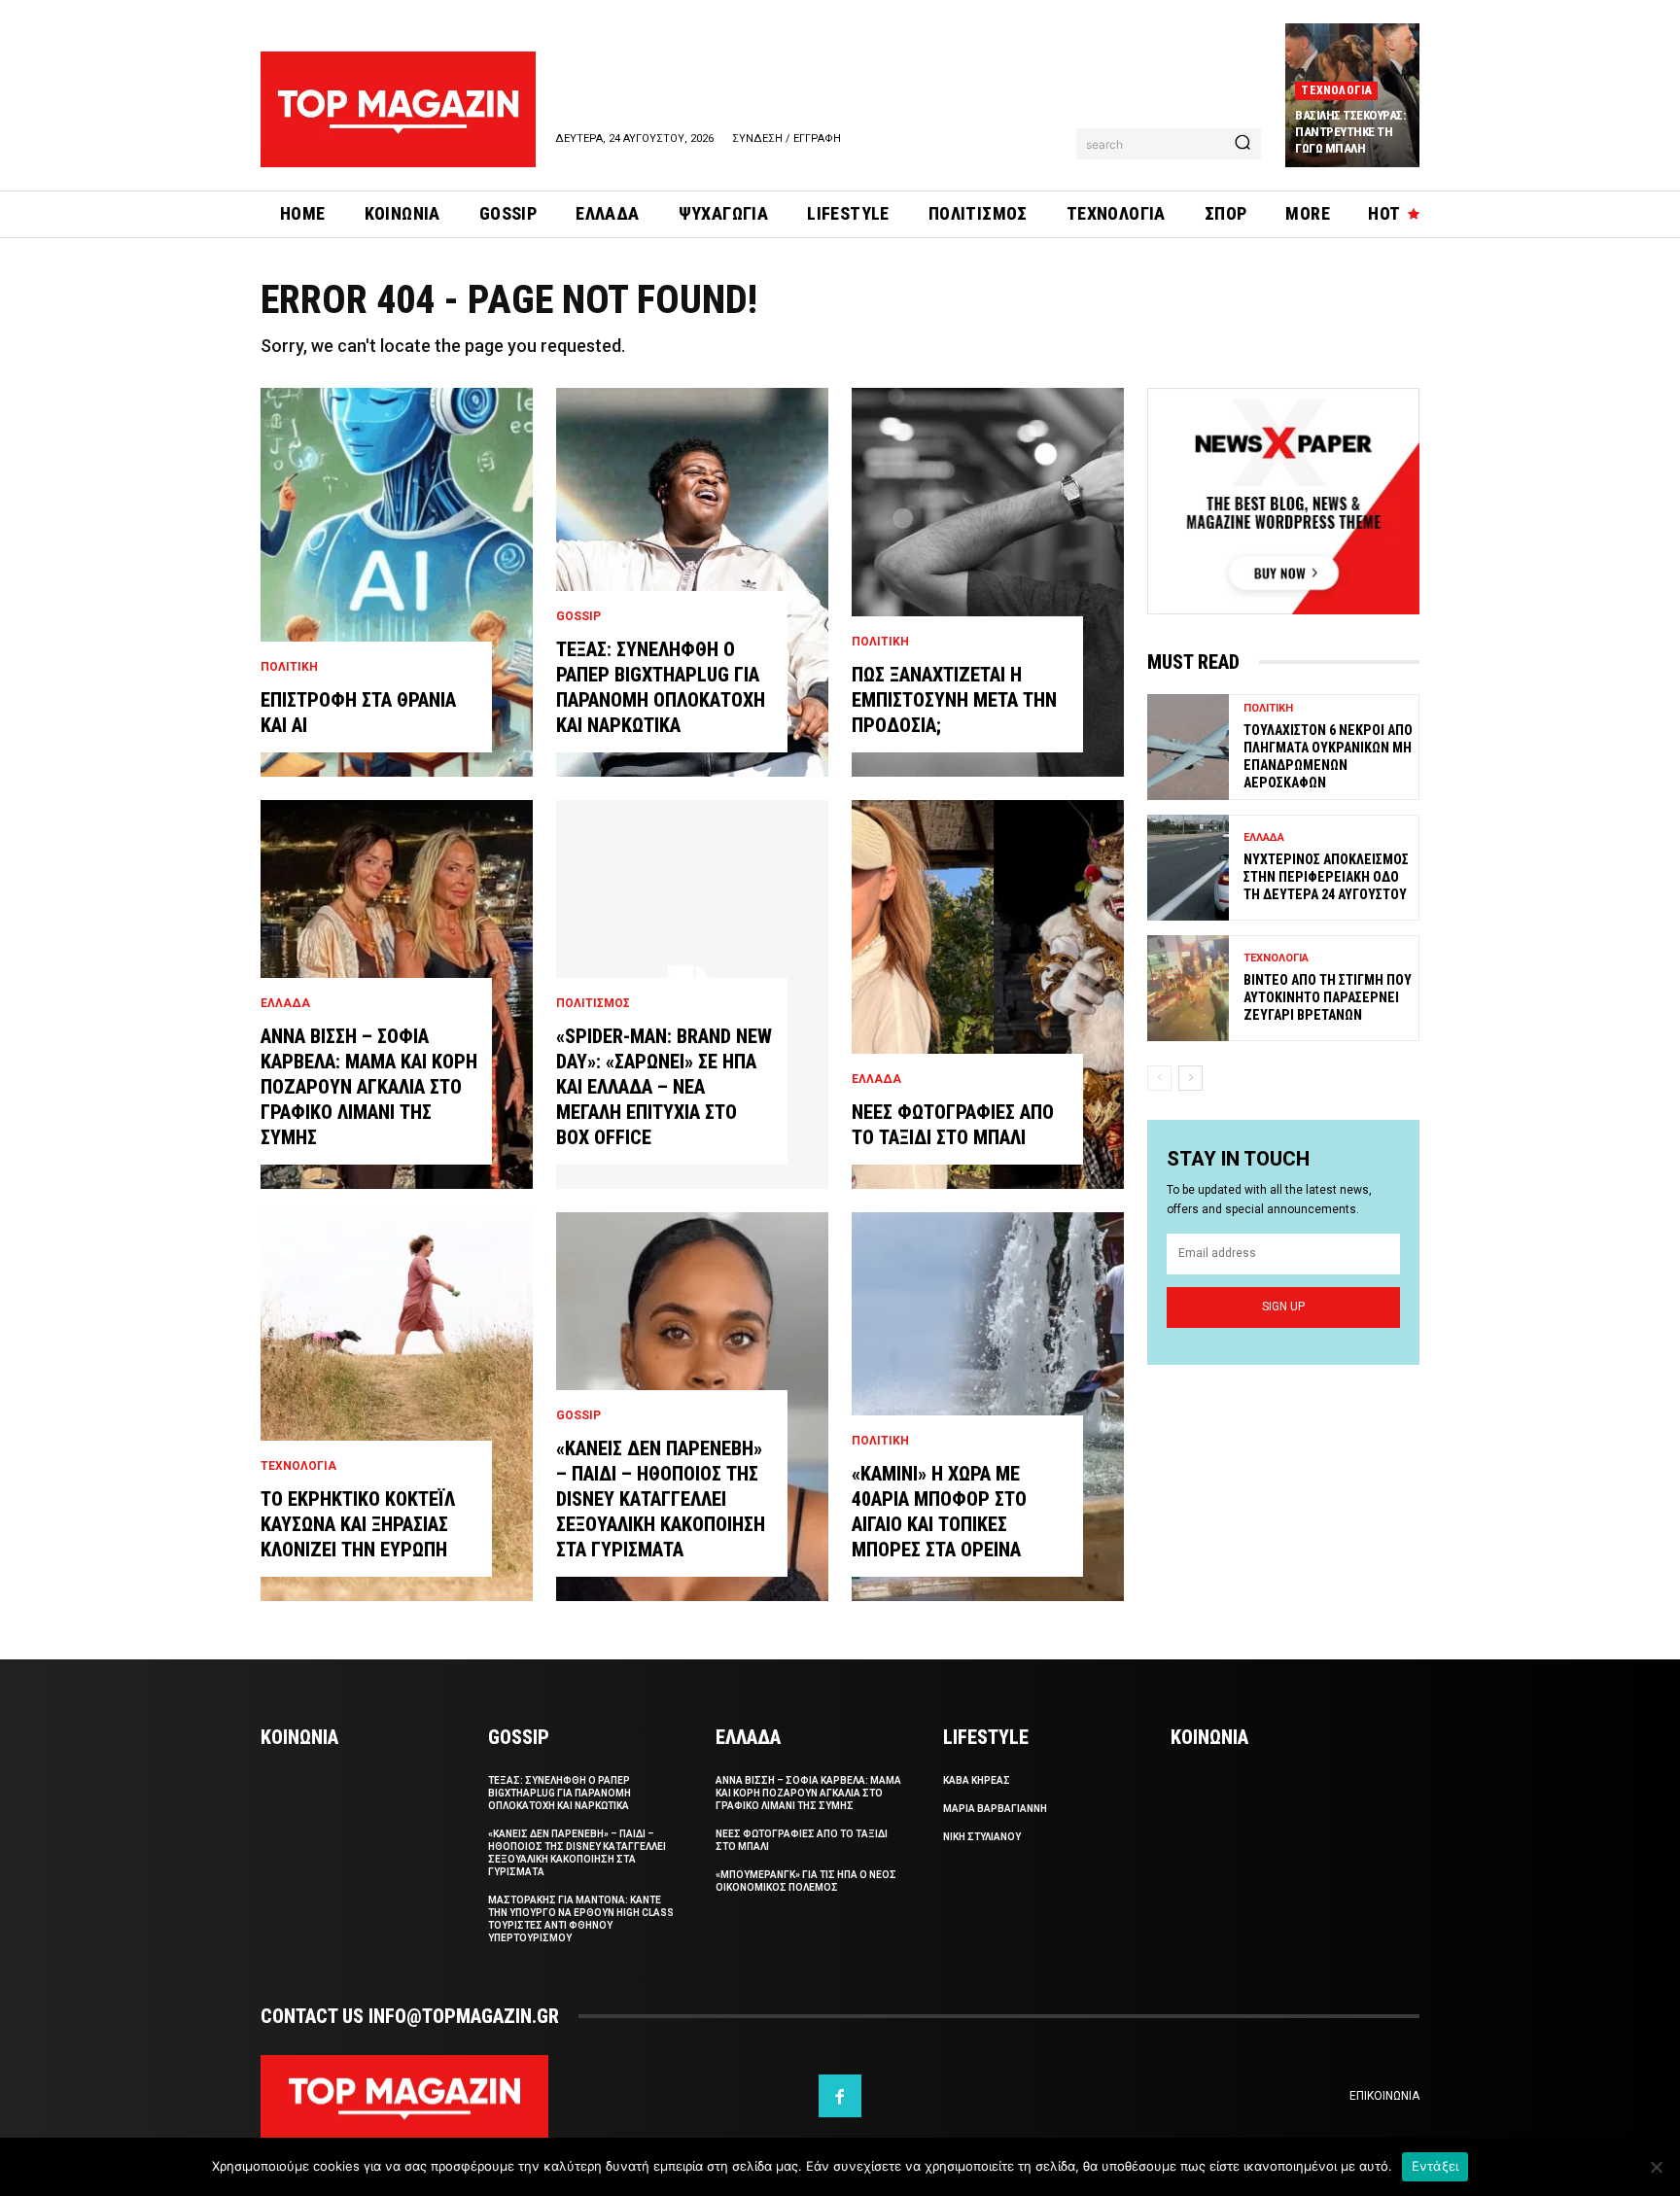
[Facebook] (840, 2096)
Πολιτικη (289, 667)
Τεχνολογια (1336, 90)
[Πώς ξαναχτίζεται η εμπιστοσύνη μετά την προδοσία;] (988, 582)
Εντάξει (1435, 2166)
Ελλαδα (285, 1003)
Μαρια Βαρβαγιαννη (995, 1809)
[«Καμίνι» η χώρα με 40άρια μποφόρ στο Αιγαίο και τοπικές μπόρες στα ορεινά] (988, 1407)
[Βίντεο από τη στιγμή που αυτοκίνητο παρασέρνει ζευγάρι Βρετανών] (1188, 988)
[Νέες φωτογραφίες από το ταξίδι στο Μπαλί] (988, 994)
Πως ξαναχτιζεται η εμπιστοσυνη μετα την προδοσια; (954, 700)
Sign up (1283, 1307)
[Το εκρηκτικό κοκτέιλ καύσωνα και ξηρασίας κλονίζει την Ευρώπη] (397, 1407)
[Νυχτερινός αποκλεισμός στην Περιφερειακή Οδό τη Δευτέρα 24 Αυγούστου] (1188, 868)
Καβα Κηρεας (977, 1780)
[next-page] (1190, 1078)
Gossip (578, 616)
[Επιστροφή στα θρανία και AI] (397, 582)
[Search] (1242, 144)
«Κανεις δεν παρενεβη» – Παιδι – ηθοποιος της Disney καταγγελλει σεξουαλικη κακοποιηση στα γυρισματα (661, 1499)
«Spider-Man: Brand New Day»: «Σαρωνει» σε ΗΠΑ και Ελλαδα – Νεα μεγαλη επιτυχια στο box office (664, 1087)
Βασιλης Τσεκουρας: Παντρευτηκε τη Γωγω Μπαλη (1350, 132)
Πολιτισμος (593, 1003)
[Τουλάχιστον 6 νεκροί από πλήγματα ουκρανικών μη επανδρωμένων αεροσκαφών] (1188, 747)
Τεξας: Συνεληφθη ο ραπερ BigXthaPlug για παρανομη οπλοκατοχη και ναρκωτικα (560, 1793)
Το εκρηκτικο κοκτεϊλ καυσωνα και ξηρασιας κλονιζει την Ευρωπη (358, 1524)
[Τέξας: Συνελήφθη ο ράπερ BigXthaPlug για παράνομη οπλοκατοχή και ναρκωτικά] (692, 582)
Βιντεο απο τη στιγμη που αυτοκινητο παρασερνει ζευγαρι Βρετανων (1328, 997)
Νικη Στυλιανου (982, 1837)
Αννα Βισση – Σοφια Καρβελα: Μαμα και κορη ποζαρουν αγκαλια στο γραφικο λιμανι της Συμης (369, 1087)
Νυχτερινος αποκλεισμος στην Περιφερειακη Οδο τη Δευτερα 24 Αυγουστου (1326, 877)
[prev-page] (1159, 1078)
